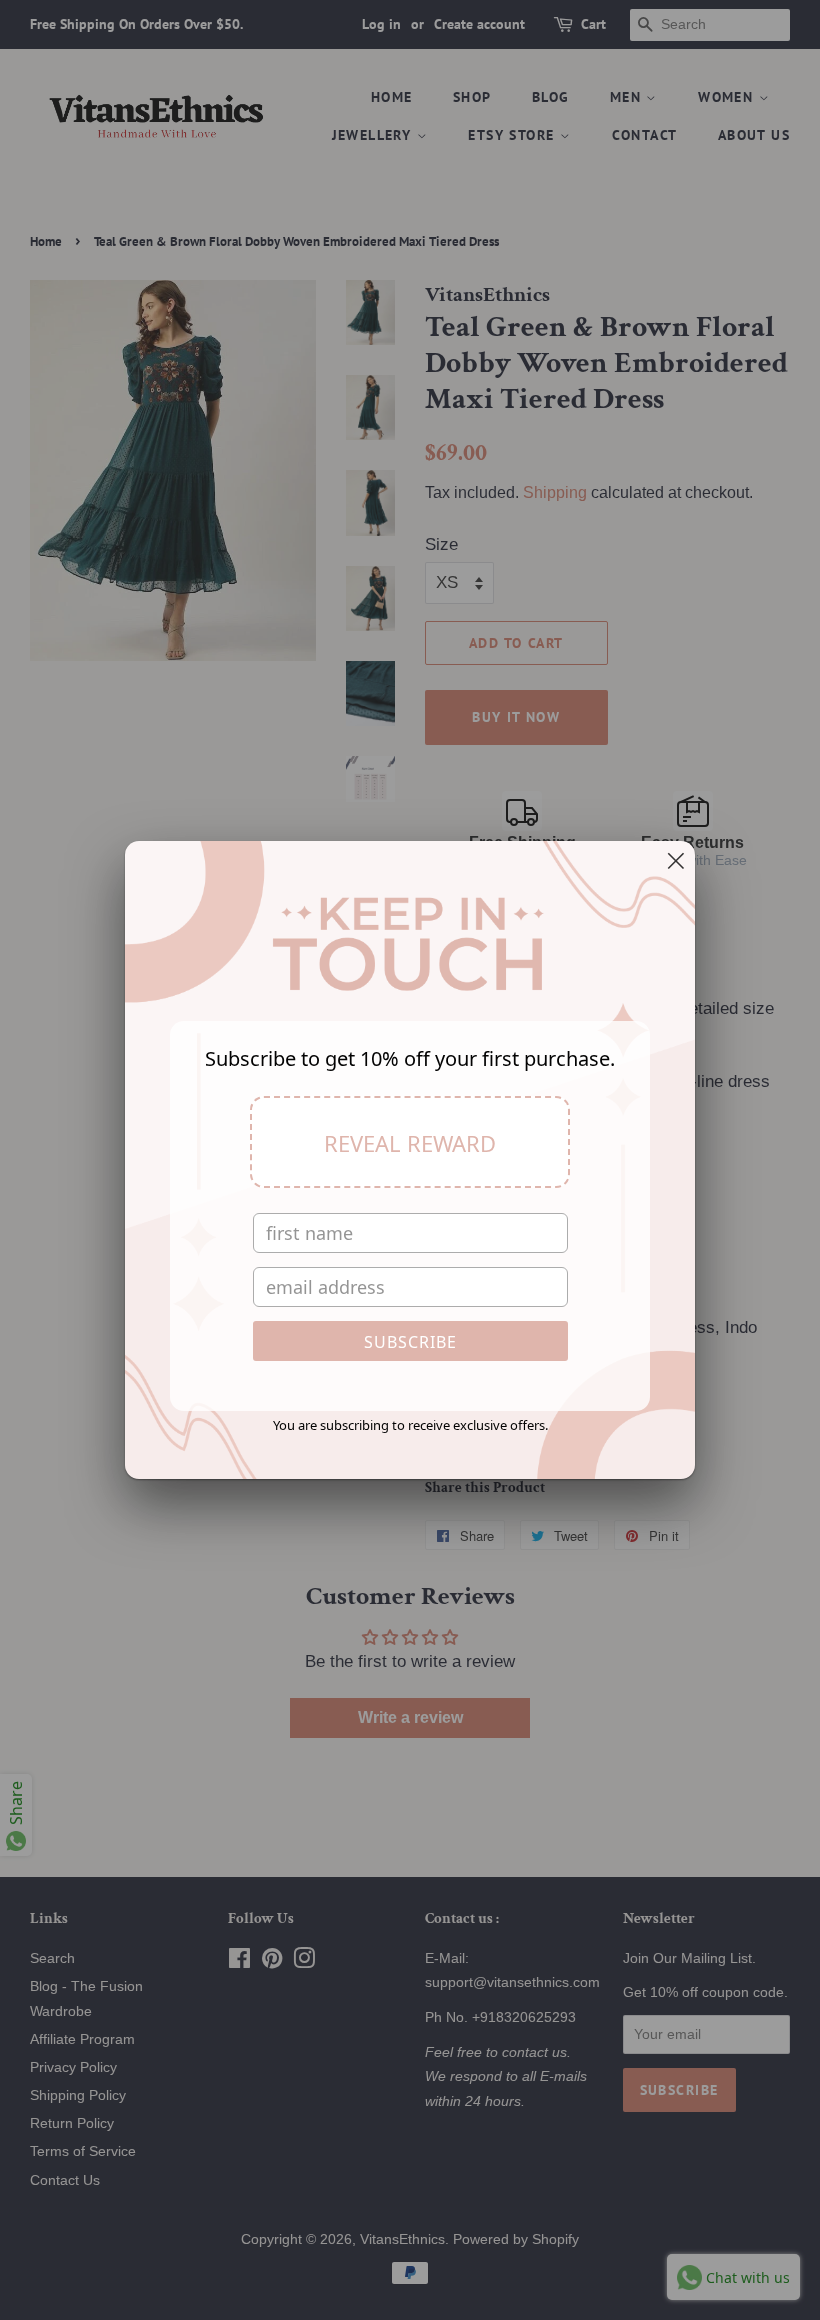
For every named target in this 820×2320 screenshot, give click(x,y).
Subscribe (410, 1342)
